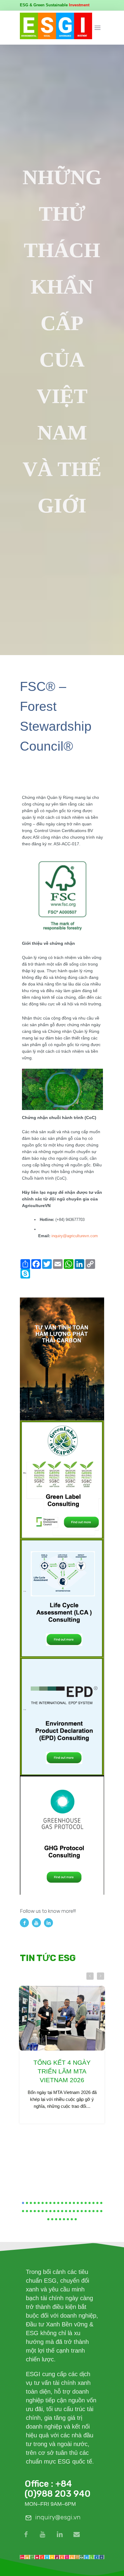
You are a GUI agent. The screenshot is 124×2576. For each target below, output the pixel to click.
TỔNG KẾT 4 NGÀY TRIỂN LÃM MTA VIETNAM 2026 (62, 2071)
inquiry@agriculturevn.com (75, 1236)
